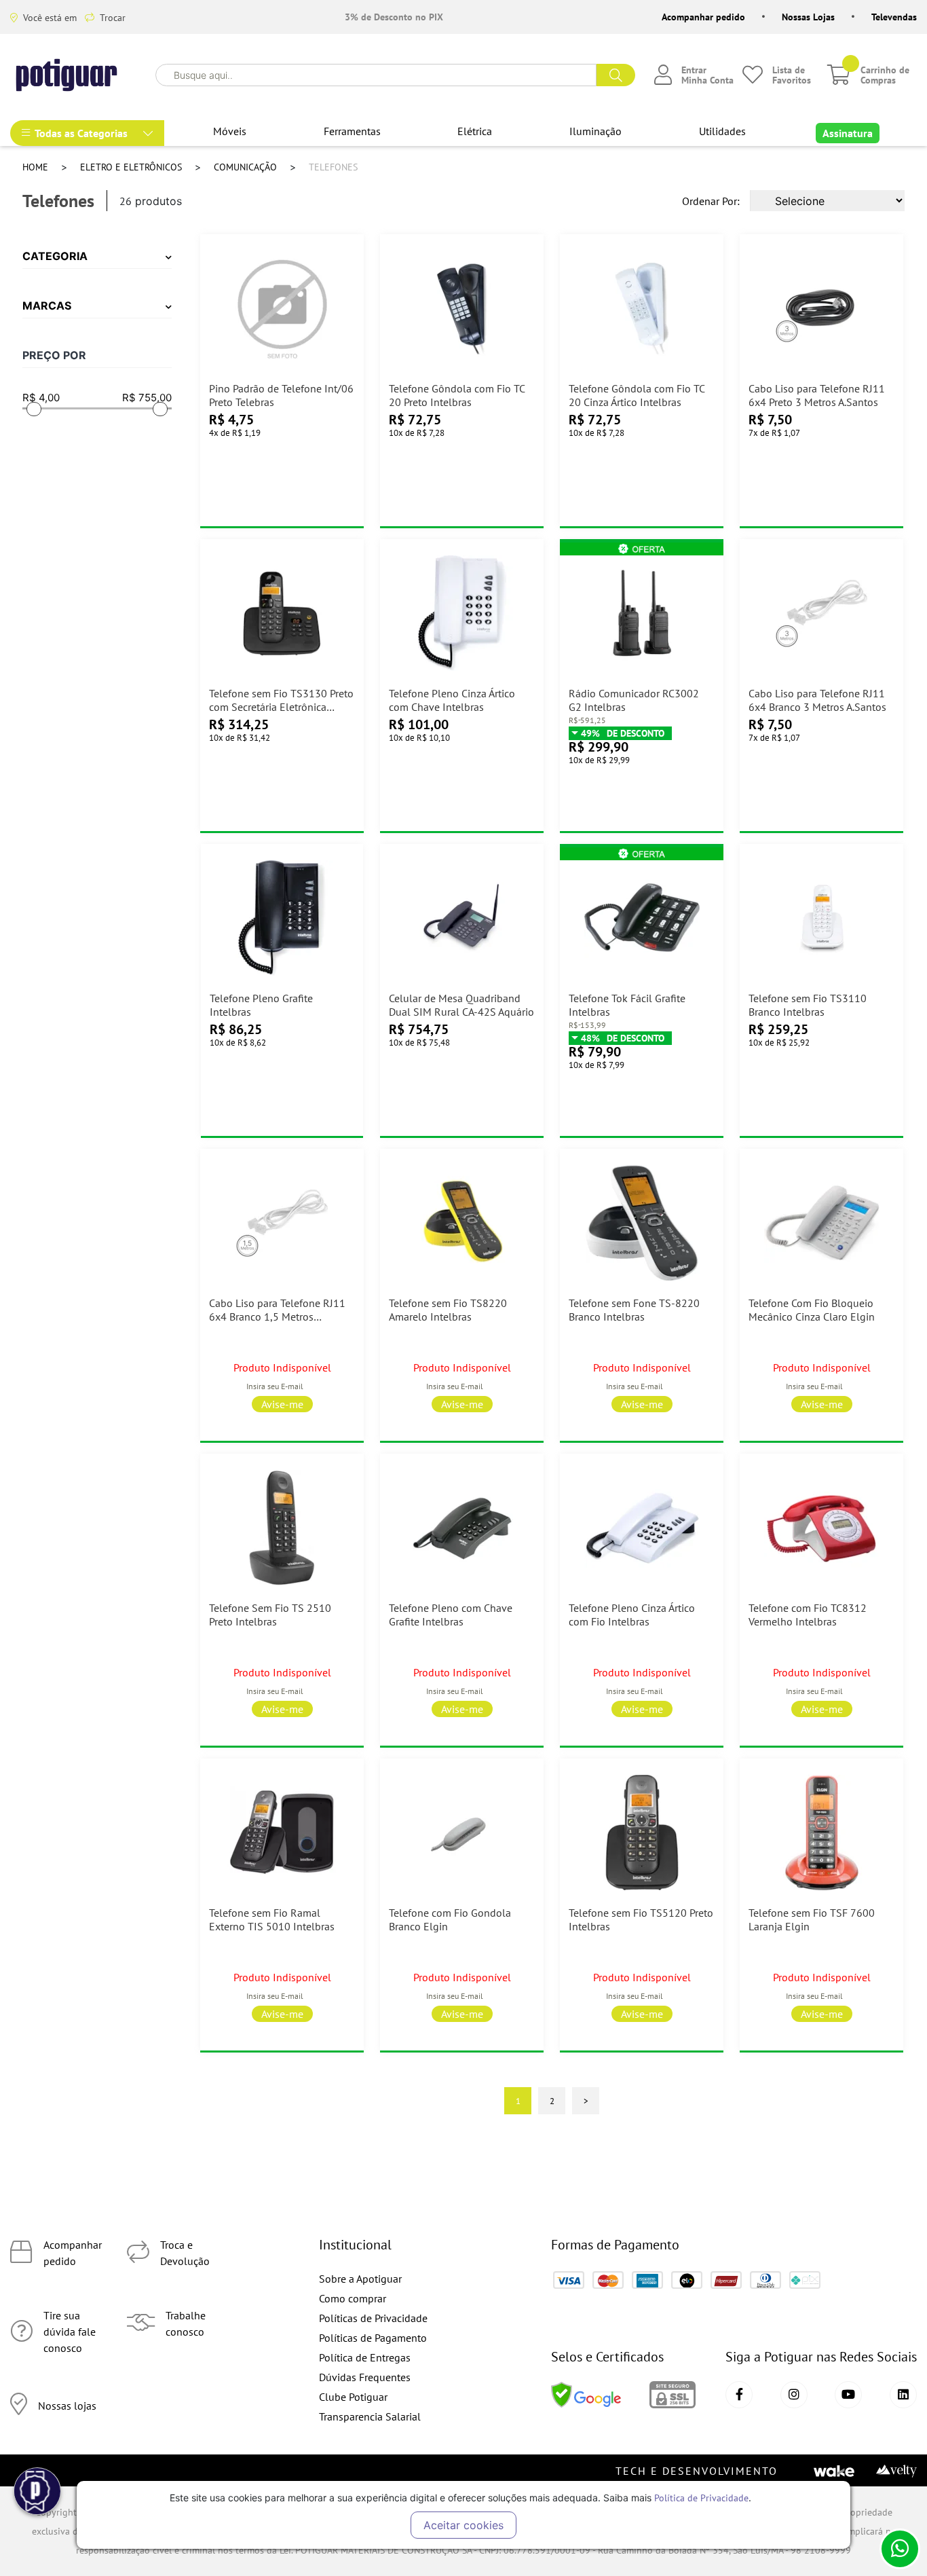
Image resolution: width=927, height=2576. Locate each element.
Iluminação (595, 131)
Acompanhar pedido (703, 17)
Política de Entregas (365, 2357)
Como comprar (353, 2298)
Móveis (230, 131)
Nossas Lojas (808, 17)
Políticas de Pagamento (373, 2338)
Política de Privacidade (701, 2498)
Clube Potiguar (353, 2397)
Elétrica (475, 131)
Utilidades (722, 131)
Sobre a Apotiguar (360, 2279)
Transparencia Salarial (370, 2416)
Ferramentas (352, 131)
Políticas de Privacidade (373, 2318)
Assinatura (848, 133)
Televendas (894, 17)
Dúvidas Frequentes (365, 2377)
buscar (616, 75)
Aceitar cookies (463, 2525)
